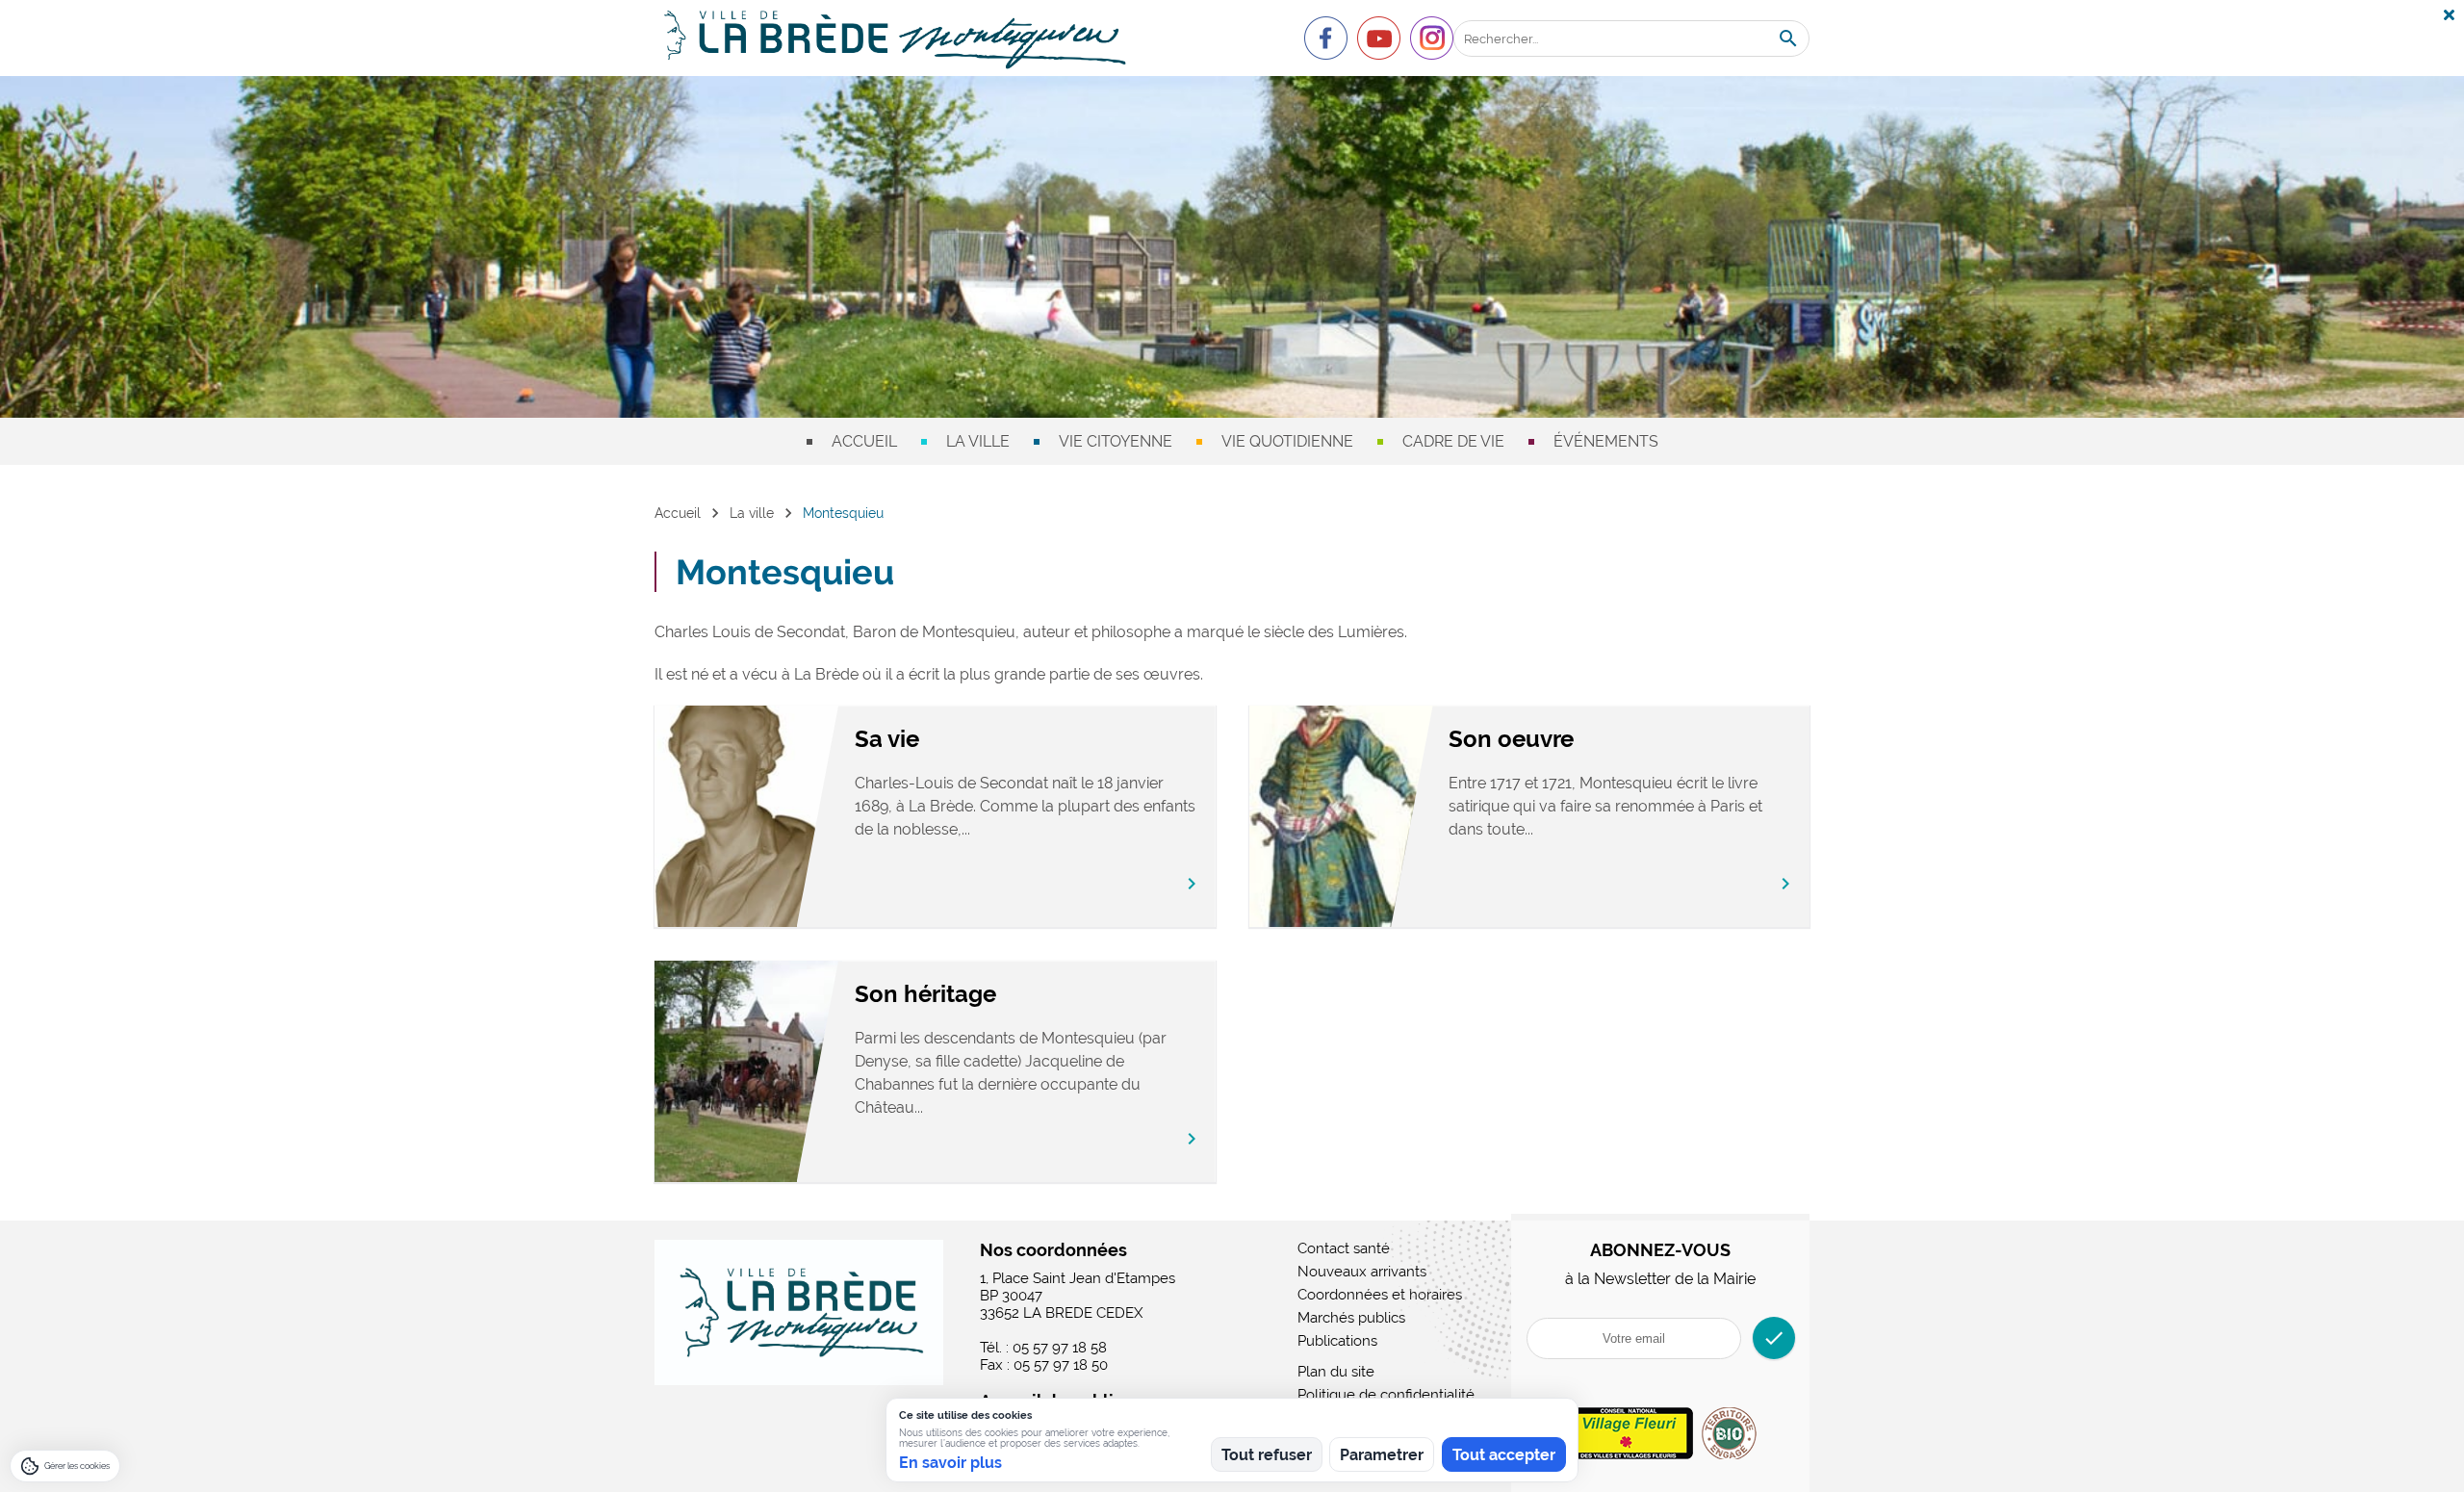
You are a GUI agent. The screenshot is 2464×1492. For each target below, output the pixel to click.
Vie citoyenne (1116, 441)
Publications (1337, 1341)
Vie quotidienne (1287, 441)
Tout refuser (1267, 1455)
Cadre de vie (1453, 441)
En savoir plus (950, 1463)
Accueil (864, 441)
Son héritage (925, 994)
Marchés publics (1351, 1318)
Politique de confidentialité (1386, 1395)
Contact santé (1344, 1248)
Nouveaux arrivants (1362, 1272)
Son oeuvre (1511, 739)
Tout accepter (1504, 1455)
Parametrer (1382, 1455)
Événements (1606, 441)
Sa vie (887, 739)
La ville (978, 441)
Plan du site (1336, 1372)
